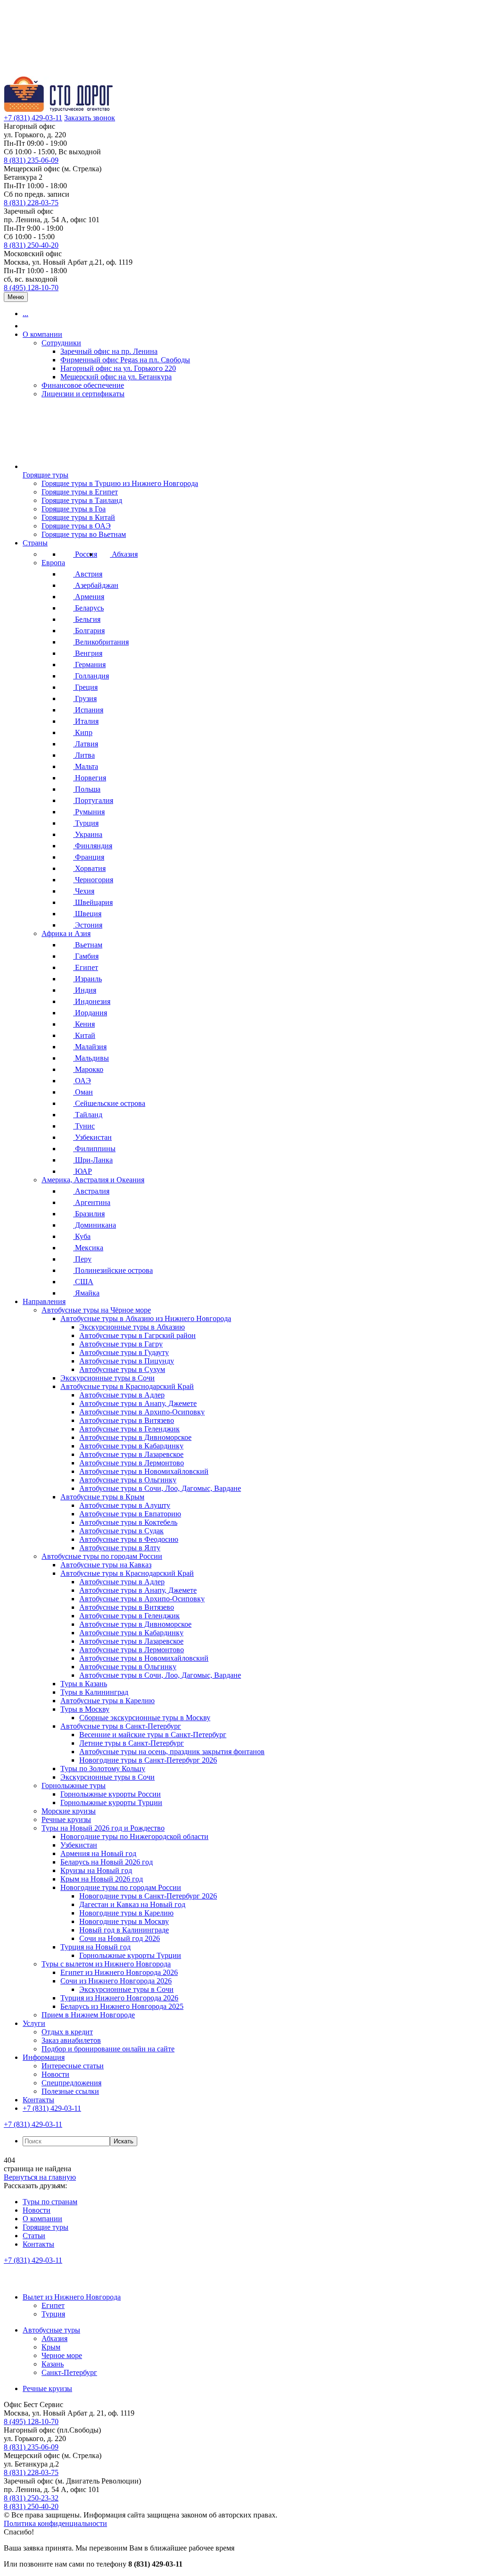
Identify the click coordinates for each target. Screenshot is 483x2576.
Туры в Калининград (94, 1692)
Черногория (93, 880)
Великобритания (101, 642)
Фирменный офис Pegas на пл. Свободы (125, 360)
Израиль (87, 979)
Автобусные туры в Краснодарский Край (127, 1386)
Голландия (91, 676)
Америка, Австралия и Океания (93, 1180)
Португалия (93, 800)
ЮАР (83, 1171)
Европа (53, 563)
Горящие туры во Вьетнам (84, 534)
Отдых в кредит (67, 2032)
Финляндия (93, 846)
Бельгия (87, 619)
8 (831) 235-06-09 (31, 160)
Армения (89, 597)
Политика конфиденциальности (55, 2523)
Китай (84, 1035)
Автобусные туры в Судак (121, 1531)
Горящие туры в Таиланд (82, 500)
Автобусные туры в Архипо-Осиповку (142, 1412)
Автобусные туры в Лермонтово (132, 1463)
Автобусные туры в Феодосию (129, 1539)
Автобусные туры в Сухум (122, 1369)
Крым (51, 2347)
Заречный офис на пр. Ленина (109, 351)
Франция (89, 857)
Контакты (38, 2100)
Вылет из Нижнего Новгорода (72, 2297)
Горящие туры (46, 475)
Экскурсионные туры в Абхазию (132, 1327)
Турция (86, 823)
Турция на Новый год (96, 1947)
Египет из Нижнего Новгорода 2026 (119, 1972)
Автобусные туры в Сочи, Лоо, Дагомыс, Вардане (160, 1488)
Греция (85, 687)
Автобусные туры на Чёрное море (96, 1310)
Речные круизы (66, 1819)
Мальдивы (91, 1058)
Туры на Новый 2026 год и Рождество (103, 1828)
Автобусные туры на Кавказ (106, 1565)
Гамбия (86, 956)
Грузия (85, 698)
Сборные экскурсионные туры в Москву (145, 1718)
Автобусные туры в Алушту (125, 1505)
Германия (89, 665)
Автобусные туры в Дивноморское (135, 1437)
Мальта (86, 766)
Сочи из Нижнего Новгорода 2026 (116, 1981)
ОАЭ (82, 1081)
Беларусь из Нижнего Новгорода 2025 (122, 2006)
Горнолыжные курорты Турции (111, 1802)
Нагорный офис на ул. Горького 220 (118, 368)
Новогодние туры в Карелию (126, 1913)
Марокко (88, 1069)
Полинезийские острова (113, 1270)
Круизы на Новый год (96, 1870)
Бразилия (89, 1214)
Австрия (88, 574)
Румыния (89, 812)
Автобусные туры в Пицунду (127, 1361)
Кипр (83, 732)
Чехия (84, 891)
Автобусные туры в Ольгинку (128, 1480)
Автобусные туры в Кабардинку (131, 1446)
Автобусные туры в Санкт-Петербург (121, 1726)
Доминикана (95, 1225)
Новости (55, 2074)
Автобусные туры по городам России (102, 1556)
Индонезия (92, 1001)
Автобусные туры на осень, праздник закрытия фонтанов (172, 1752)
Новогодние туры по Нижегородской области (134, 1836)
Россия (85, 554)
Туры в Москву (85, 1709)
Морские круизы (69, 1811)
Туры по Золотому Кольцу (103, 1769)
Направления (44, 1301)
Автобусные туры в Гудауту (124, 1352)
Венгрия (88, 653)
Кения (84, 1024)
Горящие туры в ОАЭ (76, 526)
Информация (44, 2057)
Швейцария (93, 902)
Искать (124, 2141)
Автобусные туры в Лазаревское (131, 1454)
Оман (83, 1092)
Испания (88, 710)
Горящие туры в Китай (78, 517)
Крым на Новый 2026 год (102, 1879)
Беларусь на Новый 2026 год (107, 1862)
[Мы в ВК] (13, 2281)
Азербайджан (96, 585)
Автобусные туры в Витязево (127, 1420)
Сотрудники (61, 343)
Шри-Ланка (93, 1160)
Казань (53, 2364)
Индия (85, 990)
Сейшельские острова (109, 1103)
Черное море (62, 2355)
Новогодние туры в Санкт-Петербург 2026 (148, 1760)
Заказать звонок (90, 118)
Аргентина (92, 1202)
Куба (82, 1236)
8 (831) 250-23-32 (31, 2498)
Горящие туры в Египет (80, 492)
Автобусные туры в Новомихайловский (144, 1471)
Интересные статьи (73, 2066)
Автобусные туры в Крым (102, 1497)
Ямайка (86, 1293)
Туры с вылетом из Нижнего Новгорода (106, 1964)
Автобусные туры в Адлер (122, 1395)
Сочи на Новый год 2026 (120, 1938)
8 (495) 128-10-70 (31, 288)
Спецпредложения (71, 2083)
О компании (42, 334)
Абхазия (124, 554)
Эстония (88, 925)
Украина (88, 834)
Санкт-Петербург (69, 2372)
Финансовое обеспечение (83, 385)
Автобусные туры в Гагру (121, 1344)
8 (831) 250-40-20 (31, 245)
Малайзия (90, 1047)
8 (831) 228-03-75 (31, 203)
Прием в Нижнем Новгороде (88, 2015)
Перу (82, 1259)
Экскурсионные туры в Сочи (108, 1378)
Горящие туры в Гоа (74, 509)
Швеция (87, 914)
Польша (87, 789)
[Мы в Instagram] (55, 2281)
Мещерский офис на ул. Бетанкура (116, 377)
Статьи (34, 2236)
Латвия (86, 744)
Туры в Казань (84, 1684)
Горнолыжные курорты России (111, 1794)
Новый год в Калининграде (124, 1930)
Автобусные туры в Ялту (120, 1548)
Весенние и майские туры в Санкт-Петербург (153, 1735)
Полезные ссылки (70, 2091)
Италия (86, 721)
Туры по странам (50, 2202)
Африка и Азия (66, 933)
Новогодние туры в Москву (124, 1921)
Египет (86, 967)
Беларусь (88, 608)
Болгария (89, 631)
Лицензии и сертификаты (83, 394)
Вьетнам (88, 945)
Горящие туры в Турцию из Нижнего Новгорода (120, 483)
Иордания (90, 1013)
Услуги (34, 2023)
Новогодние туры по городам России (121, 1887)
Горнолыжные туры (74, 1786)
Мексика (88, 1248)
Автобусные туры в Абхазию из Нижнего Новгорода (146, 1318)
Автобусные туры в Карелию (108, 1701)
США (83, 1282)
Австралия (91, 1191)
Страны (35, 543)
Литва (84, 755)
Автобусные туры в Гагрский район (137, 1335)
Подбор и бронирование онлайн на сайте (108, 2049)
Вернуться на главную (40, 2177)
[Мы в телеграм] (75, 2281)
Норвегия (90, 778)
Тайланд (88, 1115)
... (25, 314)
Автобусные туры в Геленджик (129, 1429)
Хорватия (89, 868)
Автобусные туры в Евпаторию (130, 1514)
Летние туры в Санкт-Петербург (132, 1743)
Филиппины (94, 1149)
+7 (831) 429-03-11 (33, 118)
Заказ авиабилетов (71, 2040)
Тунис (84, 1126)
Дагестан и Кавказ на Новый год (132, 1904)
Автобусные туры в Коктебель (128, 1522)
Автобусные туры (51, 2330)
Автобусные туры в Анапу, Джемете (138, 1403)
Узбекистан (92, 1137)
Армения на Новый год (98, 1853)
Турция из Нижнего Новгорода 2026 (119, 1998)
